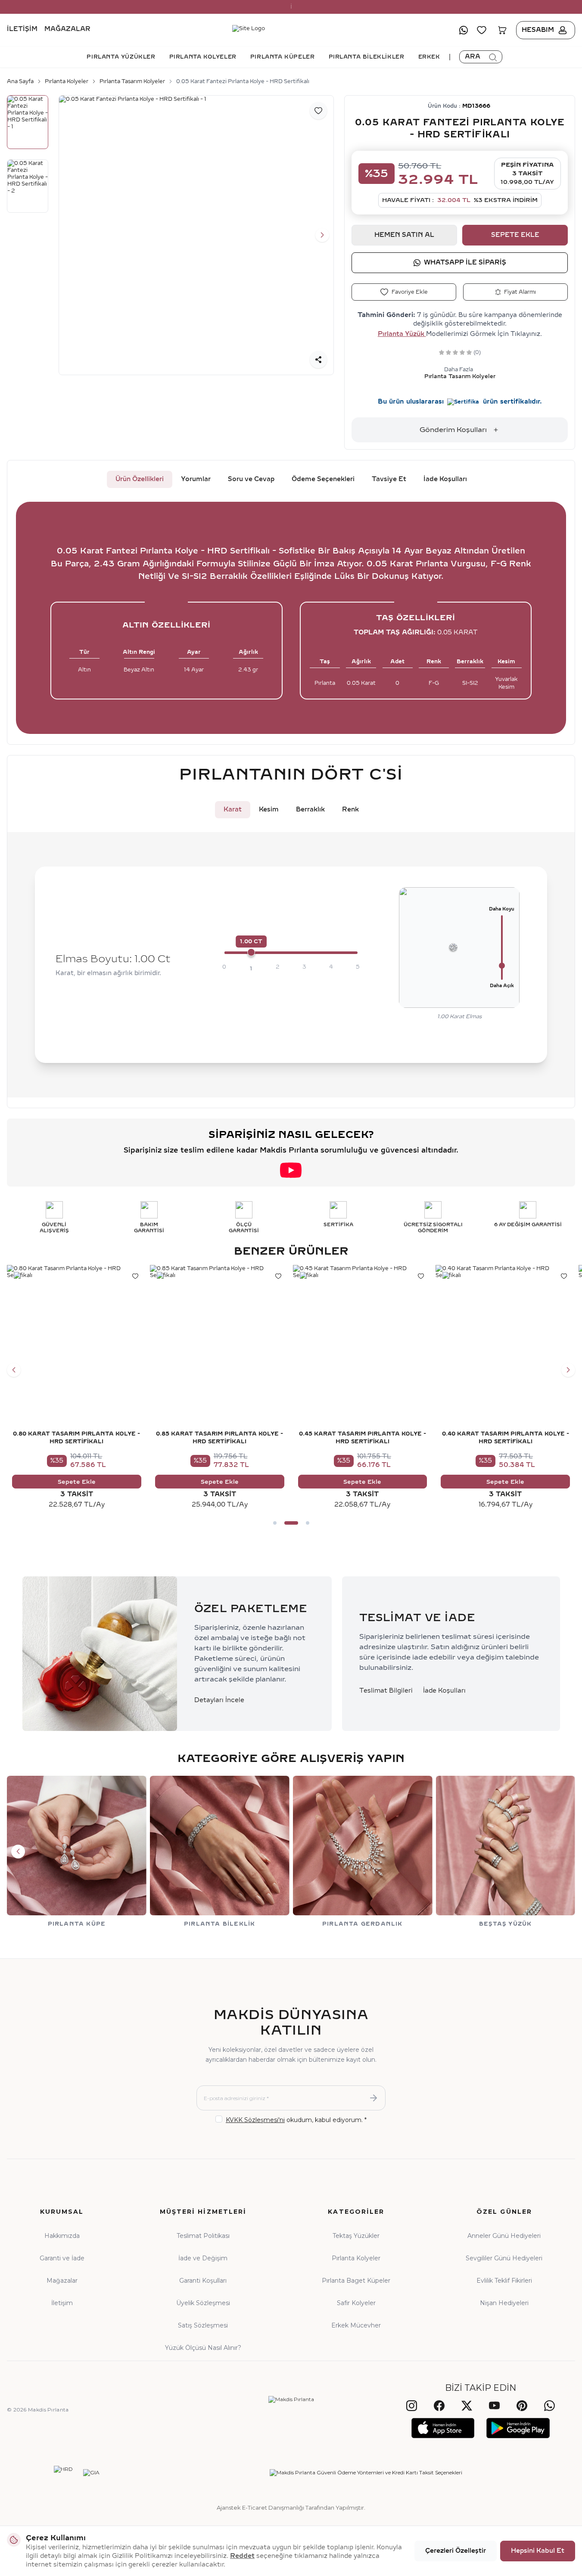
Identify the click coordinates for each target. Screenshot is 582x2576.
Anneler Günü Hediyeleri (504, 2236)
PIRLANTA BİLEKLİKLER (367, 57)
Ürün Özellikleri (140, 479)
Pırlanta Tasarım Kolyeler (132, 81)
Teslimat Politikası (203, 2236)
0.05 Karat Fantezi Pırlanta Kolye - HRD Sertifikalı (243, 81)
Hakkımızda (62, 2236)
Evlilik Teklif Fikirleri (504, 2281)
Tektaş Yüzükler (356, 2236)
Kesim (269, 809)
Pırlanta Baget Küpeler (356, 2281)
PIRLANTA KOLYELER (203, 57)
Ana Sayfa (20, 81)
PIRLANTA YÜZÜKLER (121, 57)
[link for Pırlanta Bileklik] (220, 1852)
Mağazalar (67, 30)
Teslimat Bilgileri (386, 1691)
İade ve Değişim (203, 2258)
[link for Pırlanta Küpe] (77, 1852)
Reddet (242, 2556)
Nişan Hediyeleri (504, 2303)
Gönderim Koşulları (453, 430)
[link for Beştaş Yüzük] (505, 1852)
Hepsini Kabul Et (538, 2551)
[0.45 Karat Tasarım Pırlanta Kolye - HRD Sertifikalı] (363, 1335)
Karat (233, 809)
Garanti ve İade (62, 2258)
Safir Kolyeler (356, 2303)
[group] (196, 236)
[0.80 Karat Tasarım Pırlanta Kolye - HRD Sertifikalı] (77, 1335)
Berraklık (310, 809)
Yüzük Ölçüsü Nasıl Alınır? (203, 2348)
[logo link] (291, 30)
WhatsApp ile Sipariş (465, 263)
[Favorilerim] (482, 30)
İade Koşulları (445, 479)
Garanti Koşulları (203, 2281)
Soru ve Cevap (251, 479)
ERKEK (429, 57)
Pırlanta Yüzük (402, 334)
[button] (70, 235)
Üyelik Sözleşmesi (203, 2303)
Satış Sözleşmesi (203, 2325)
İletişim (22, 30)
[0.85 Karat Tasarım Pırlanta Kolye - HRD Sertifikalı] (220, 1335)
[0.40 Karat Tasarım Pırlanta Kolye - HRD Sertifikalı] (505, 1335)
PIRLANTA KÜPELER (283, 57)
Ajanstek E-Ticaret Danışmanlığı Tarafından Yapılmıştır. (291, 2508)
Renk (350, 809)
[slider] (251, 952)
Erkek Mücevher (356, 2325)
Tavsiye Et (389, 479)
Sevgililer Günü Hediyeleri (504, 2258)
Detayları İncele (219, 1700)
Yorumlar (196, 479)
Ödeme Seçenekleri (323, 479)
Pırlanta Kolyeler (67, 81)
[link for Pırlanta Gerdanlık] (363, 1852)
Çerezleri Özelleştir (456, 2551)
